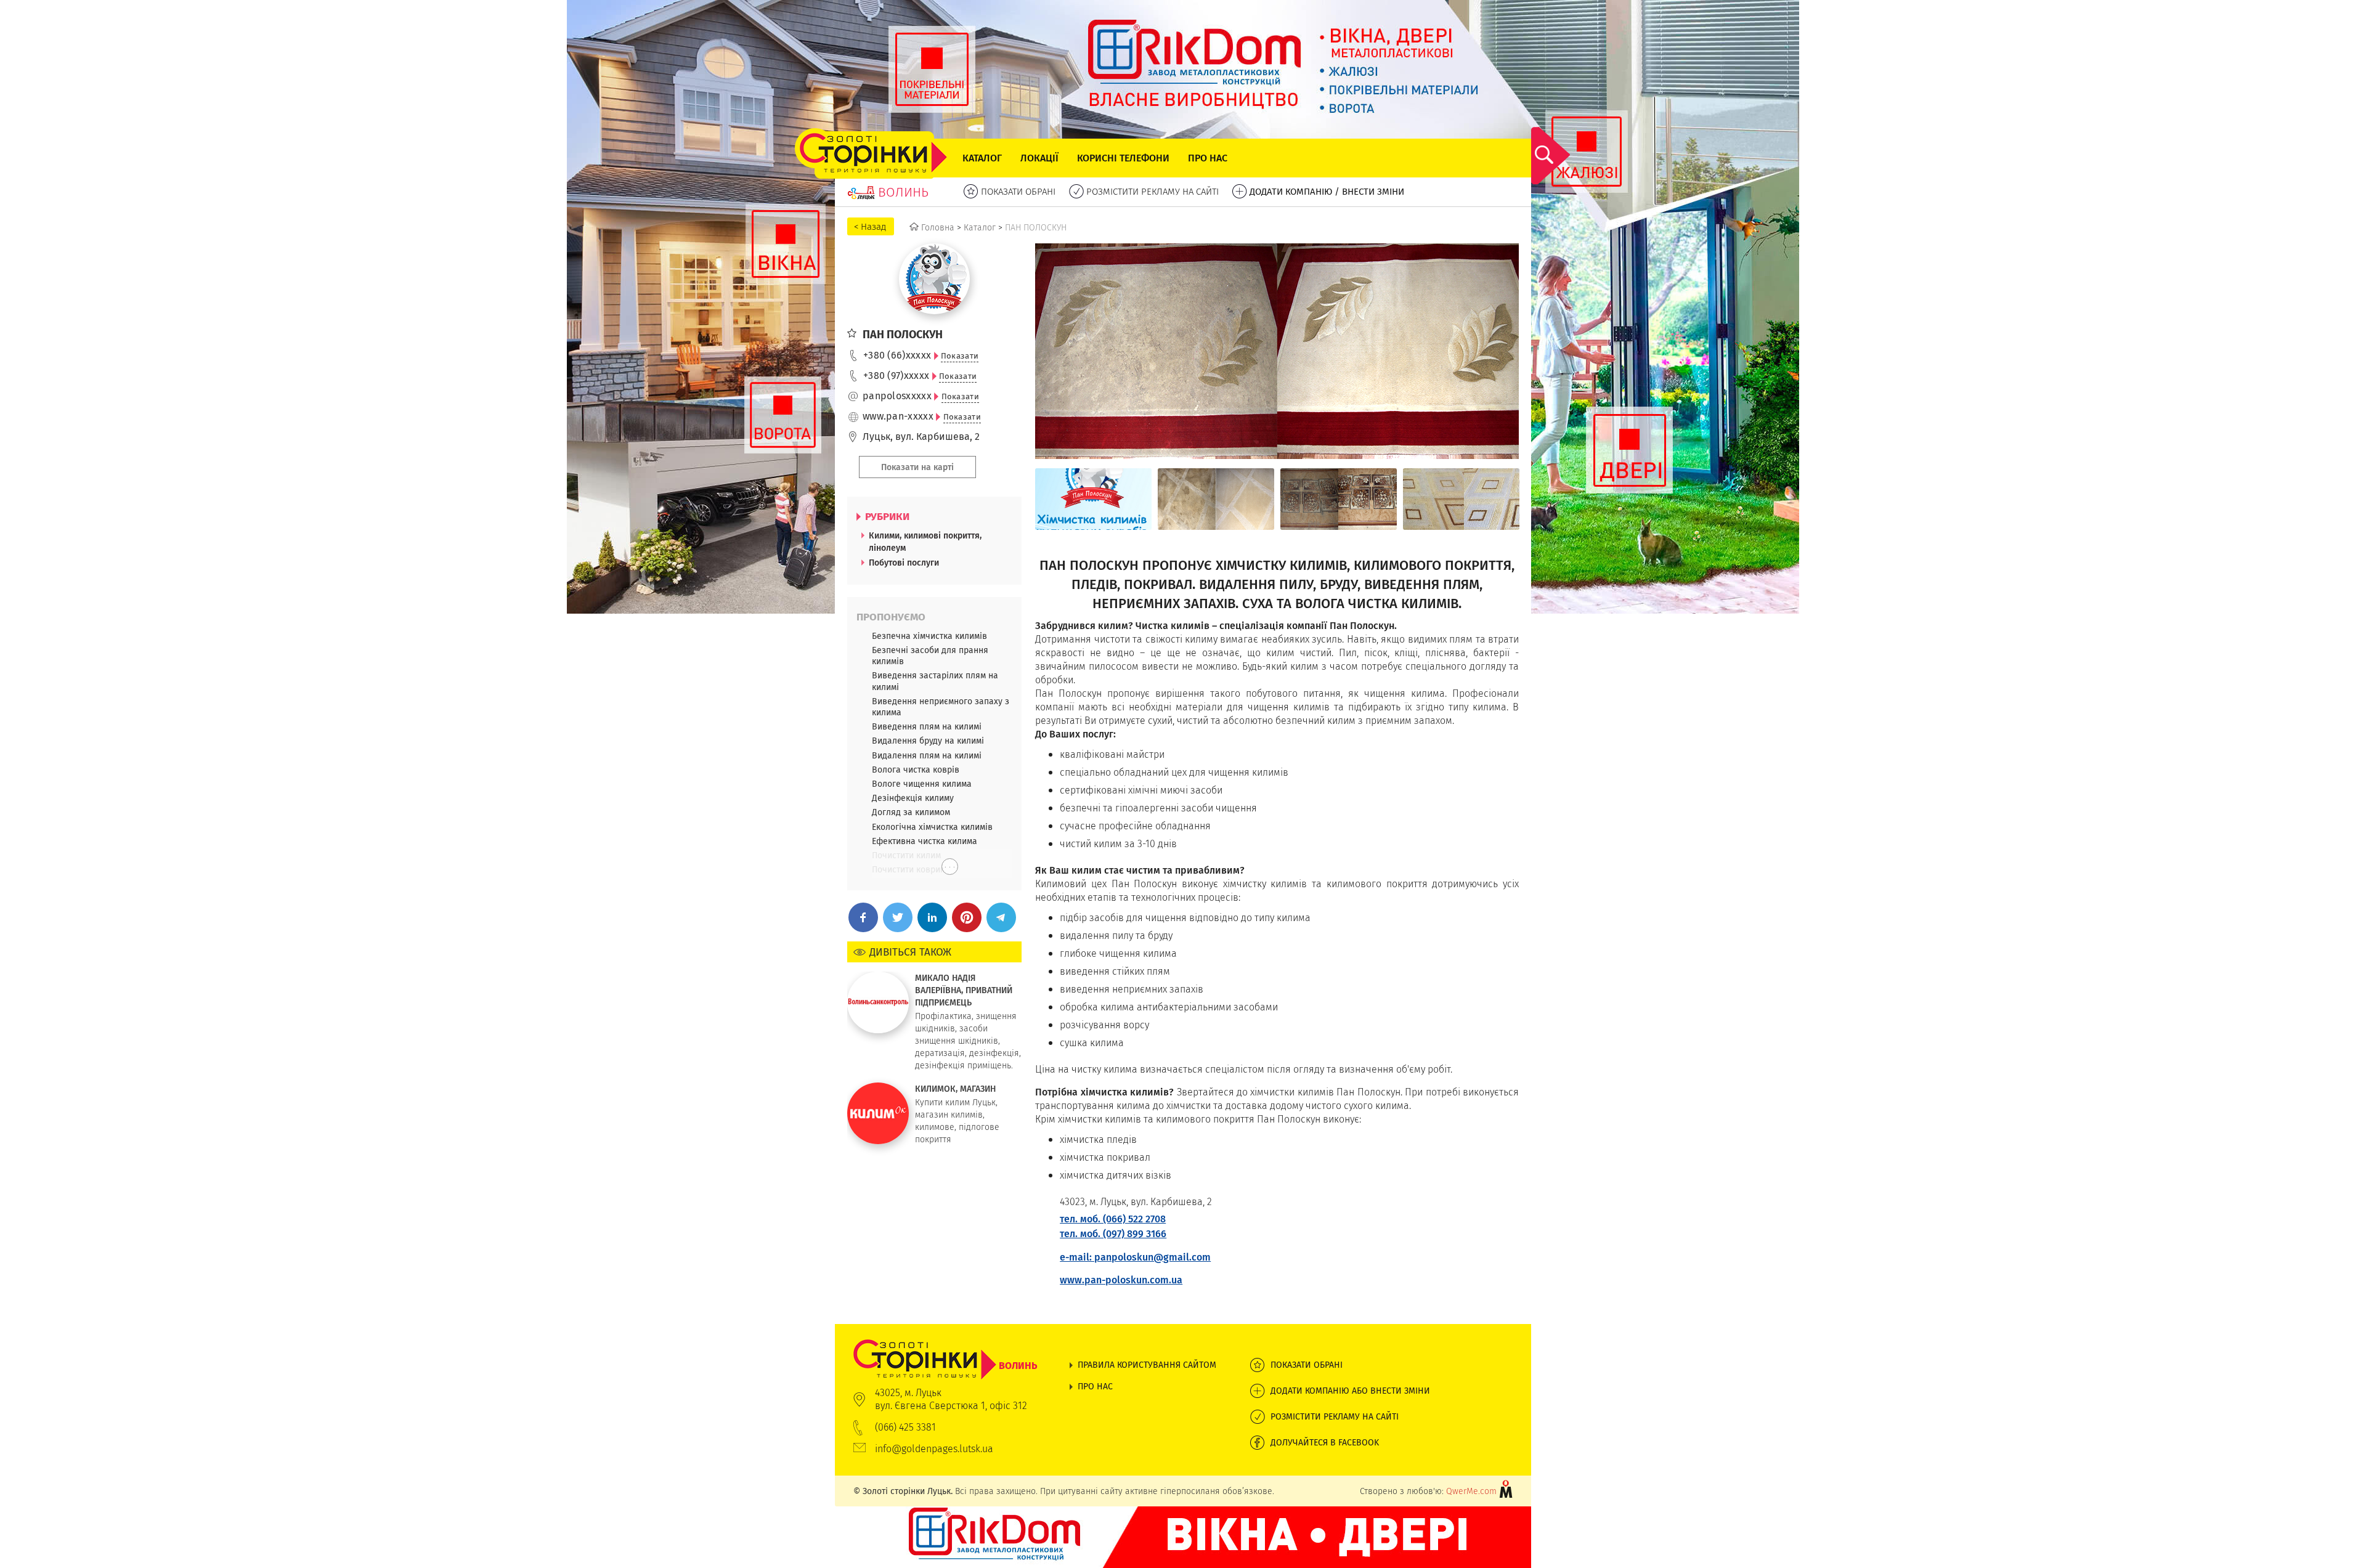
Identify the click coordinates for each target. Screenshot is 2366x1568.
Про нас (1208, 158)
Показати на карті (917, 467)
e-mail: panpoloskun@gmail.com (1135, 1257)
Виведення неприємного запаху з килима (941, 707)
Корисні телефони (1123, 158)
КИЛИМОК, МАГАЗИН (955, 1089)
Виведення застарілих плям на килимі (935, 681)
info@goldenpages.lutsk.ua (934, 1449)
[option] (1093, 499)
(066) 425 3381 (905, 1427)
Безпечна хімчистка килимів (929, 636)
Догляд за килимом (911, 812)
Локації (1039, 158)
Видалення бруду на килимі (928, 741)
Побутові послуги (904, 563)
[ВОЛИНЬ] (945, 1346)
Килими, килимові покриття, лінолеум (925, 542)
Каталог (982, 158)
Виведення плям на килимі (927, 726)
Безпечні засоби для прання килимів (930, 656)
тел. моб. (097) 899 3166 (1113, 1234)
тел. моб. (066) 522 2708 (1113, 1219)
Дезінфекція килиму (913, 798)
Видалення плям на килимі (927, 755)
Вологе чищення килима (922, 784)
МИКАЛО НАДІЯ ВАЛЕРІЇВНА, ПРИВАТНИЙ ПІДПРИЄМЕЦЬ (964, 990)
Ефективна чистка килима (925, 841)
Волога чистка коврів (916, 770)
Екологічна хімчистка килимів (932, 827)
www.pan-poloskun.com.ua (1121, 1280)
